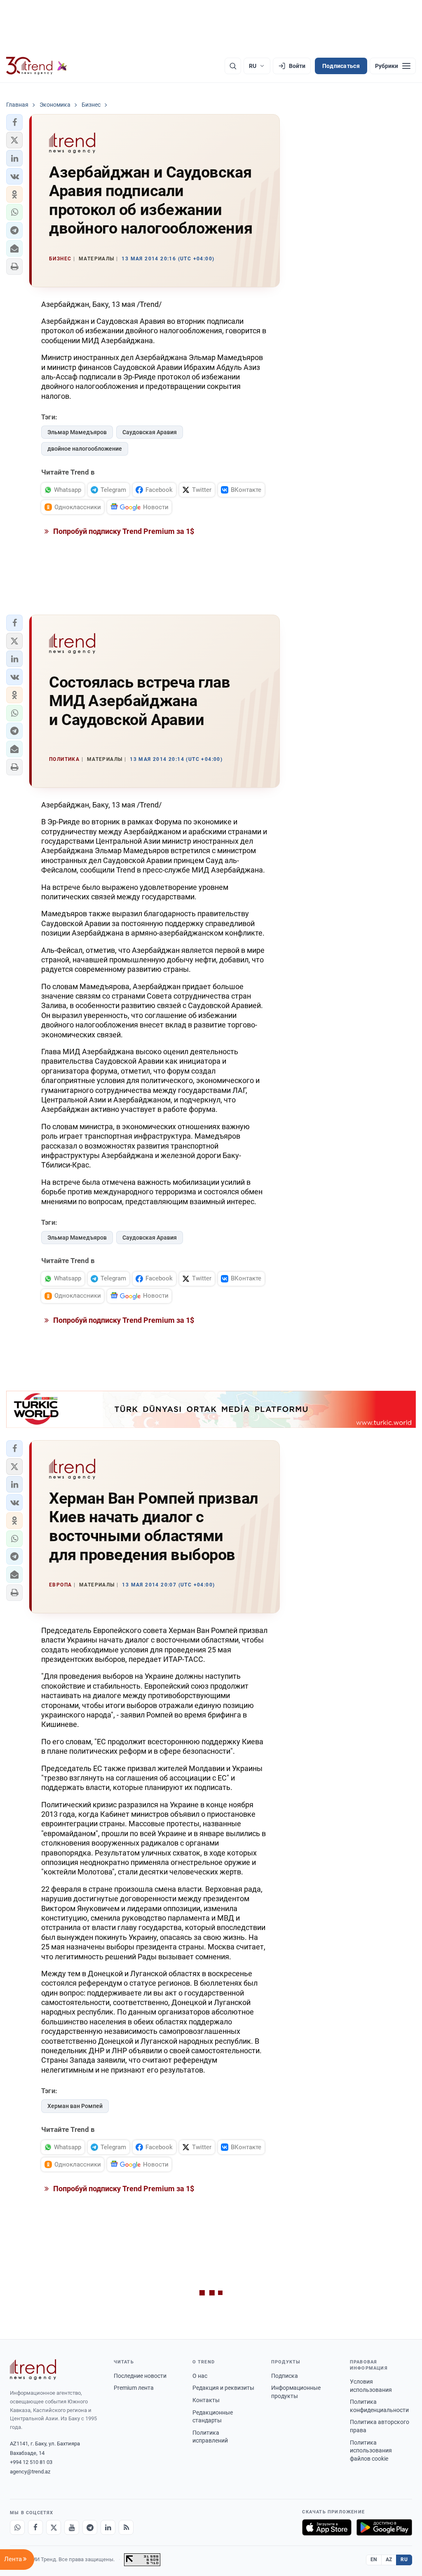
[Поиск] (233, 66)
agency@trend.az (30, 2472)
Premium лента (134, 2388)
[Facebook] (35, 2527)
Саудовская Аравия (150, 432)
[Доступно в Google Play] (384, 2527)
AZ (389, 2560)
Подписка (285, 2376)
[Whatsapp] (17, 2527)
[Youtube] (72, 2527)
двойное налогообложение (85, 449)
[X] (54, 2527)
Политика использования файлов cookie (371, 2451)
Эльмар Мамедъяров (77, 432)
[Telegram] (90, 2527)
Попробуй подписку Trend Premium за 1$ (123, 531)
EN (374, 2560)
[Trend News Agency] (33, 2370)
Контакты (206, 2400)
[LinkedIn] (108, 2527)
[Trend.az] (37, 66)
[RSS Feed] (126, 2527)
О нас (200, 2376)
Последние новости (140, 2376)
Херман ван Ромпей (75, 2106)
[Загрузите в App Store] (327, 2527)
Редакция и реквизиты (223, 2388)
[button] (14, 122)
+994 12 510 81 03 (31, 2462)
